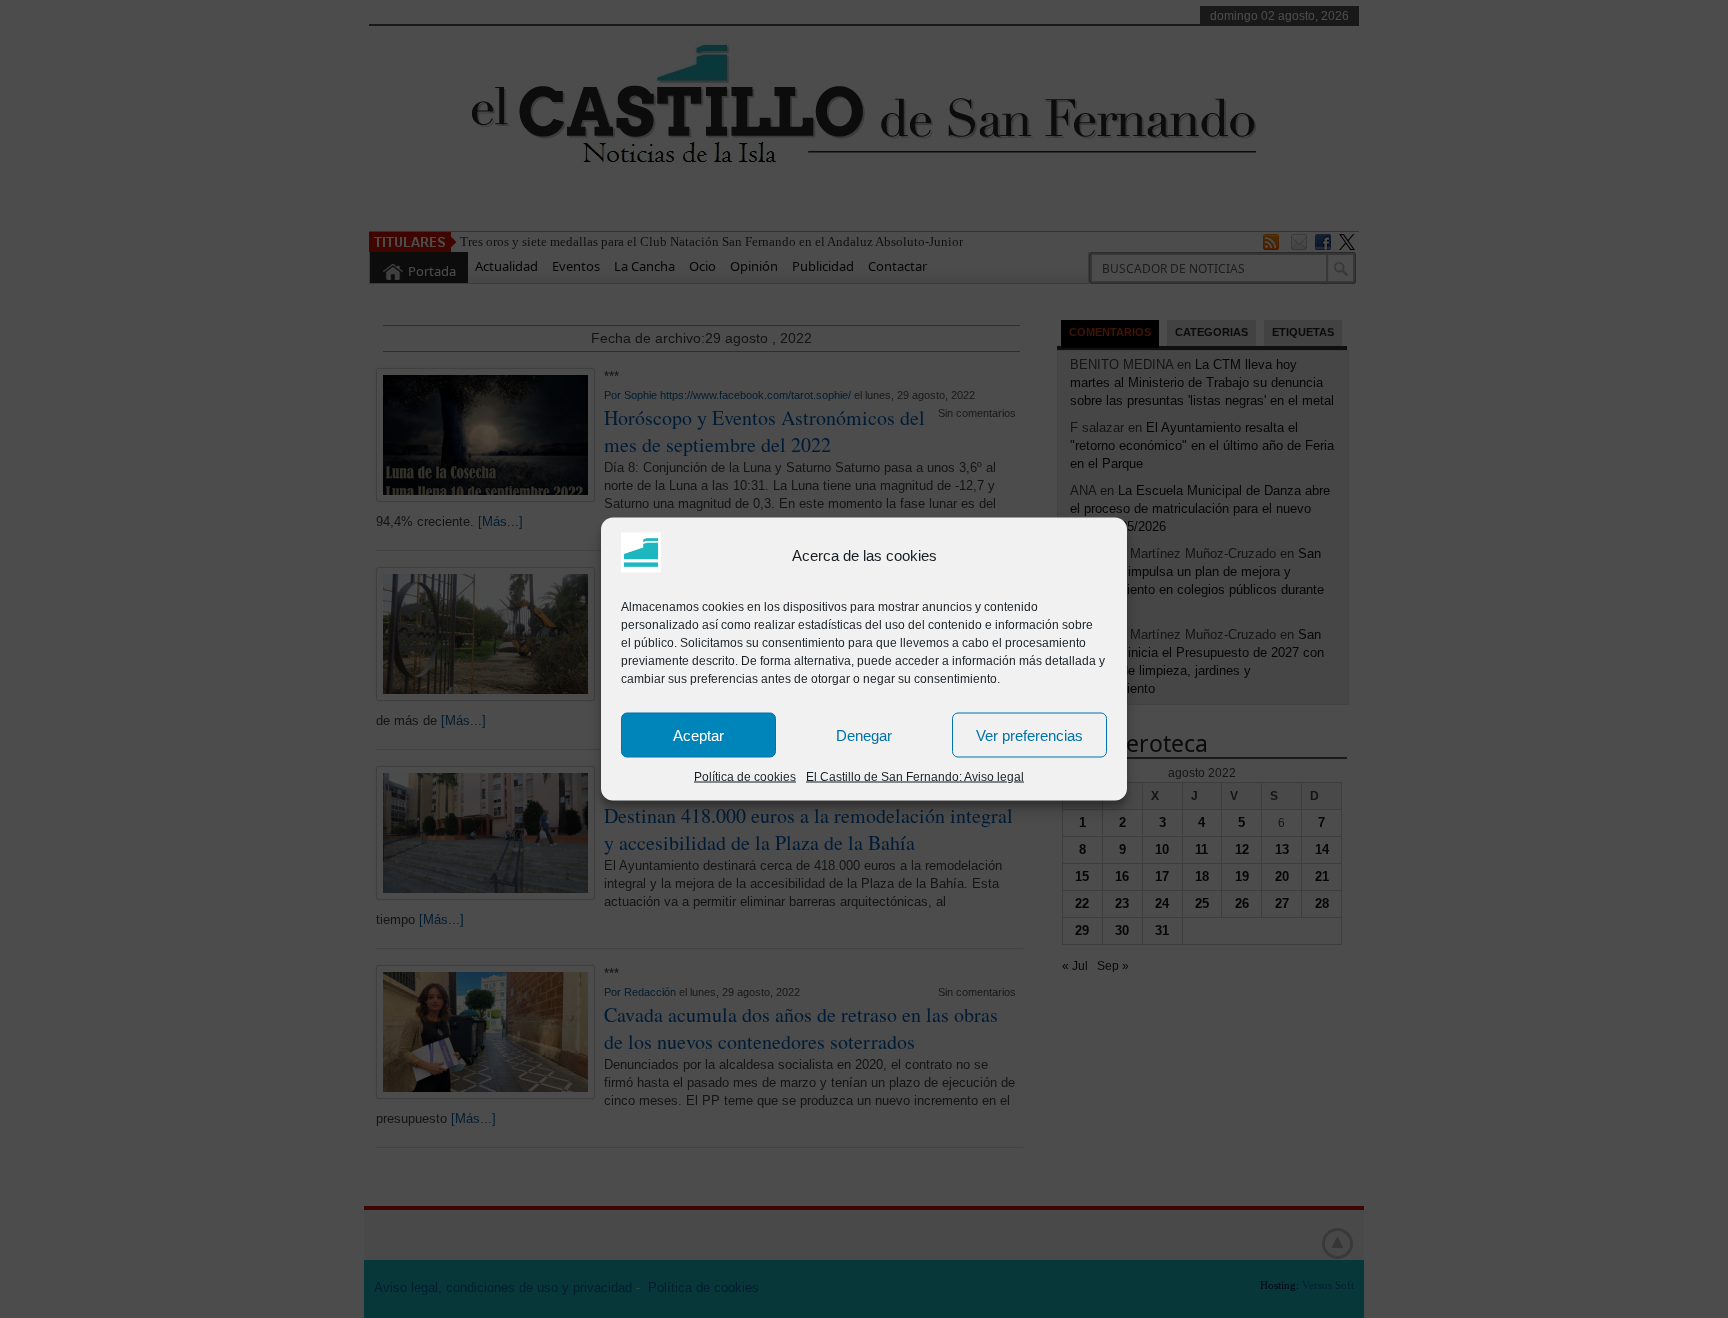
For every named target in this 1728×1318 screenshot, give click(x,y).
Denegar (864, 734)
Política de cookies (745, 777)
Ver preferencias (1029, 734)
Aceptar (698, 734)
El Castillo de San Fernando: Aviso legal (915, 777)
